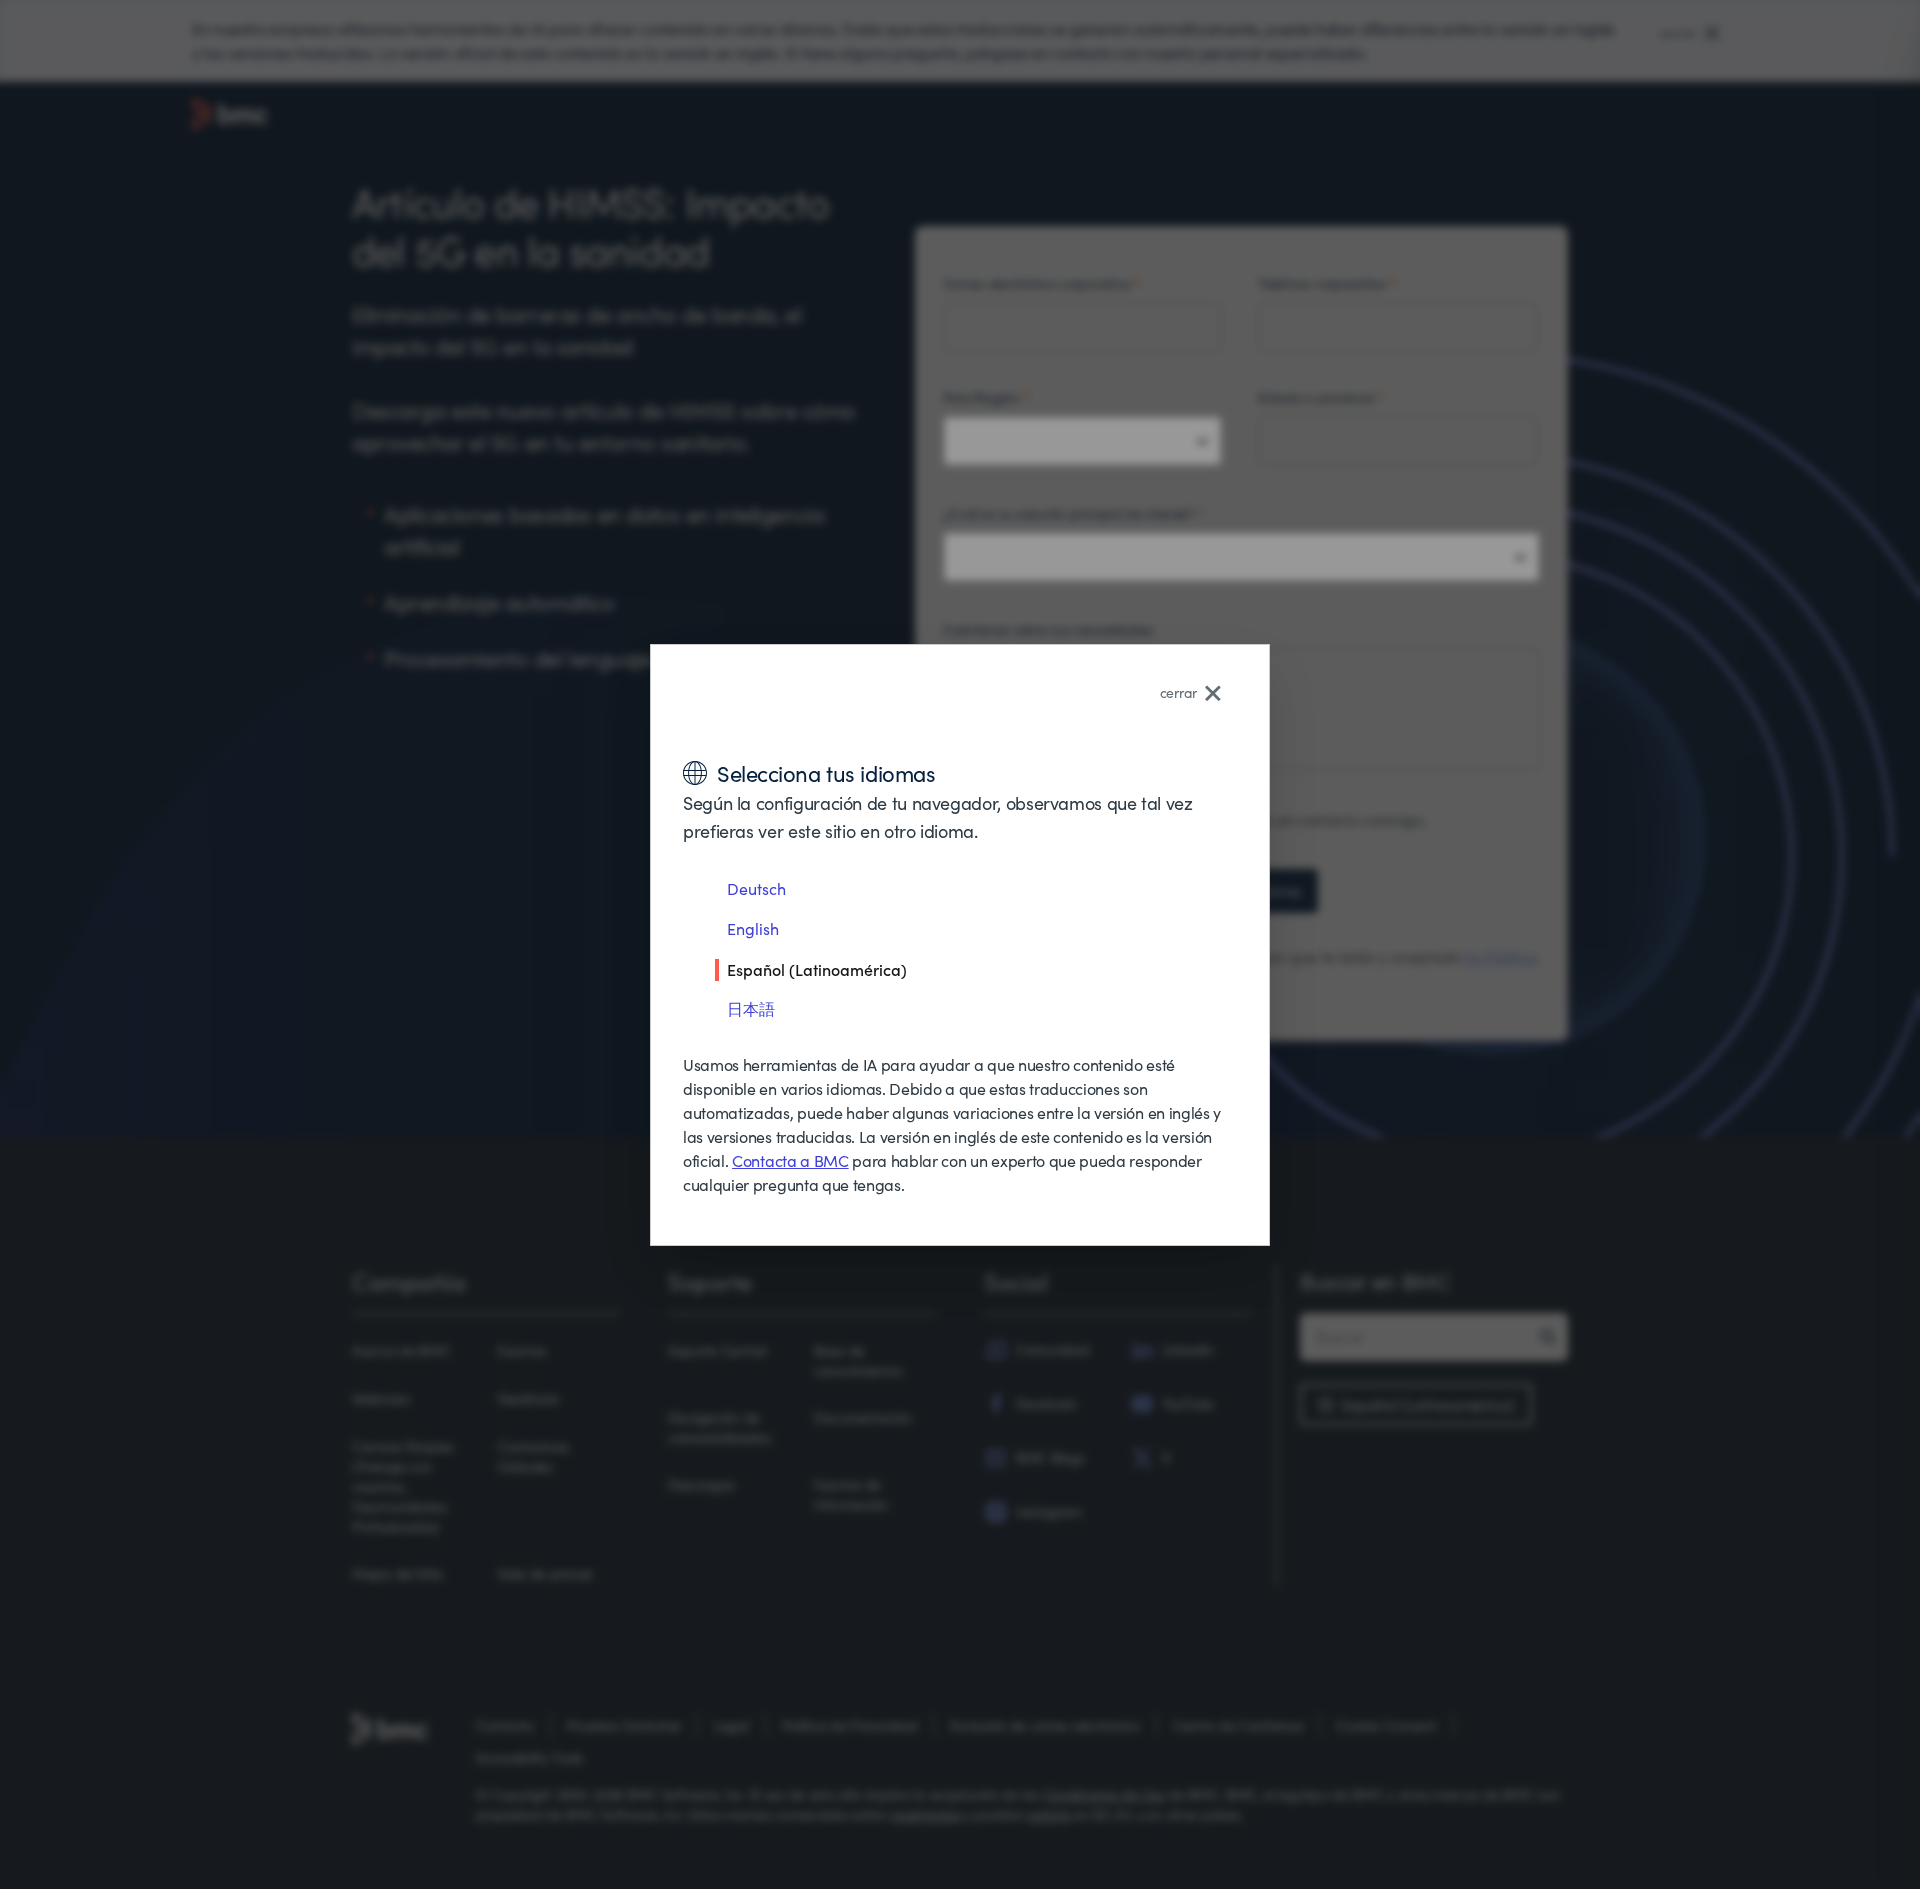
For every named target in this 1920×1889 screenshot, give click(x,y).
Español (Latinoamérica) (817, 969)
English (753, 928)
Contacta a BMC (790, 1160)
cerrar (1178, 692)
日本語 (751, 1008)
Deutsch (756, 888)
